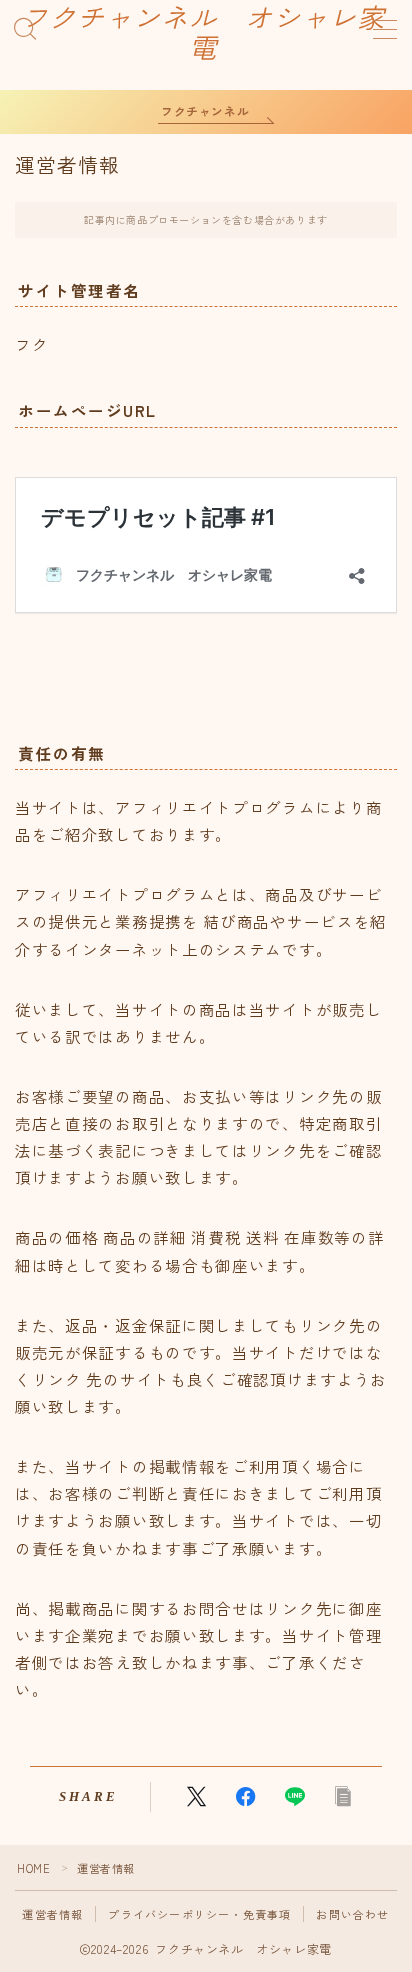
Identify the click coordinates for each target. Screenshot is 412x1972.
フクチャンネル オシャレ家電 (203, 34)
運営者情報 (52, 1914)
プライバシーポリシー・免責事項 (199, 1914)
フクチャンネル (205, 110)
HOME (33, 1868)
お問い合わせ (352, 1914)
